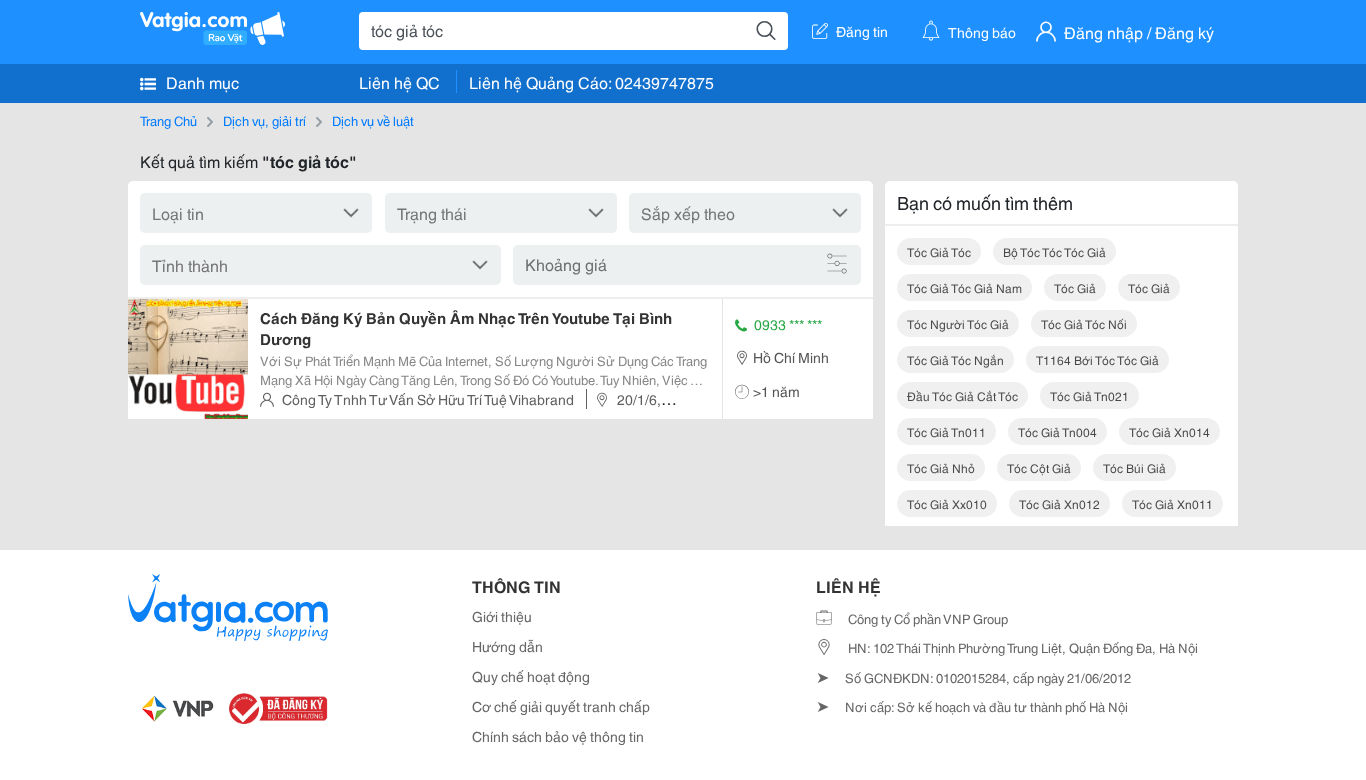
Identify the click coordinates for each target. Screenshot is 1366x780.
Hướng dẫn (507, 646)
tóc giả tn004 (1057, 431)
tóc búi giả (1134, 467)
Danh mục (200, 81)
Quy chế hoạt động (531, 676)
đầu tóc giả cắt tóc (962, 395)
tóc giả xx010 (947, 503)
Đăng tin (862, 31)
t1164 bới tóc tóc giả (1097, 359)
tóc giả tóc (939, 251)
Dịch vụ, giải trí (264, 120)
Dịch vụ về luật (373, 120)
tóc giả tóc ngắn (955, 359)
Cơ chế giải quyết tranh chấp (561, 706)
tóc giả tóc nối (1084, 323)
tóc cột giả (1039, 467)
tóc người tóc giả (958, 323)
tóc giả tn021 (1089, 395)
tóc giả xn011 (1172, 503)
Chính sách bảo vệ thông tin (558, 736)
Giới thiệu (502, 616)
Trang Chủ (168, 120)
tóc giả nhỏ (941, 467)
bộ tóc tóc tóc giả (1054, 251)
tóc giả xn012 (1059, 503)
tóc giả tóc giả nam (964, 287)
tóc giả (1075, 287)
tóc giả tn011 (946, 431)
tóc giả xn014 (1169, 431)
